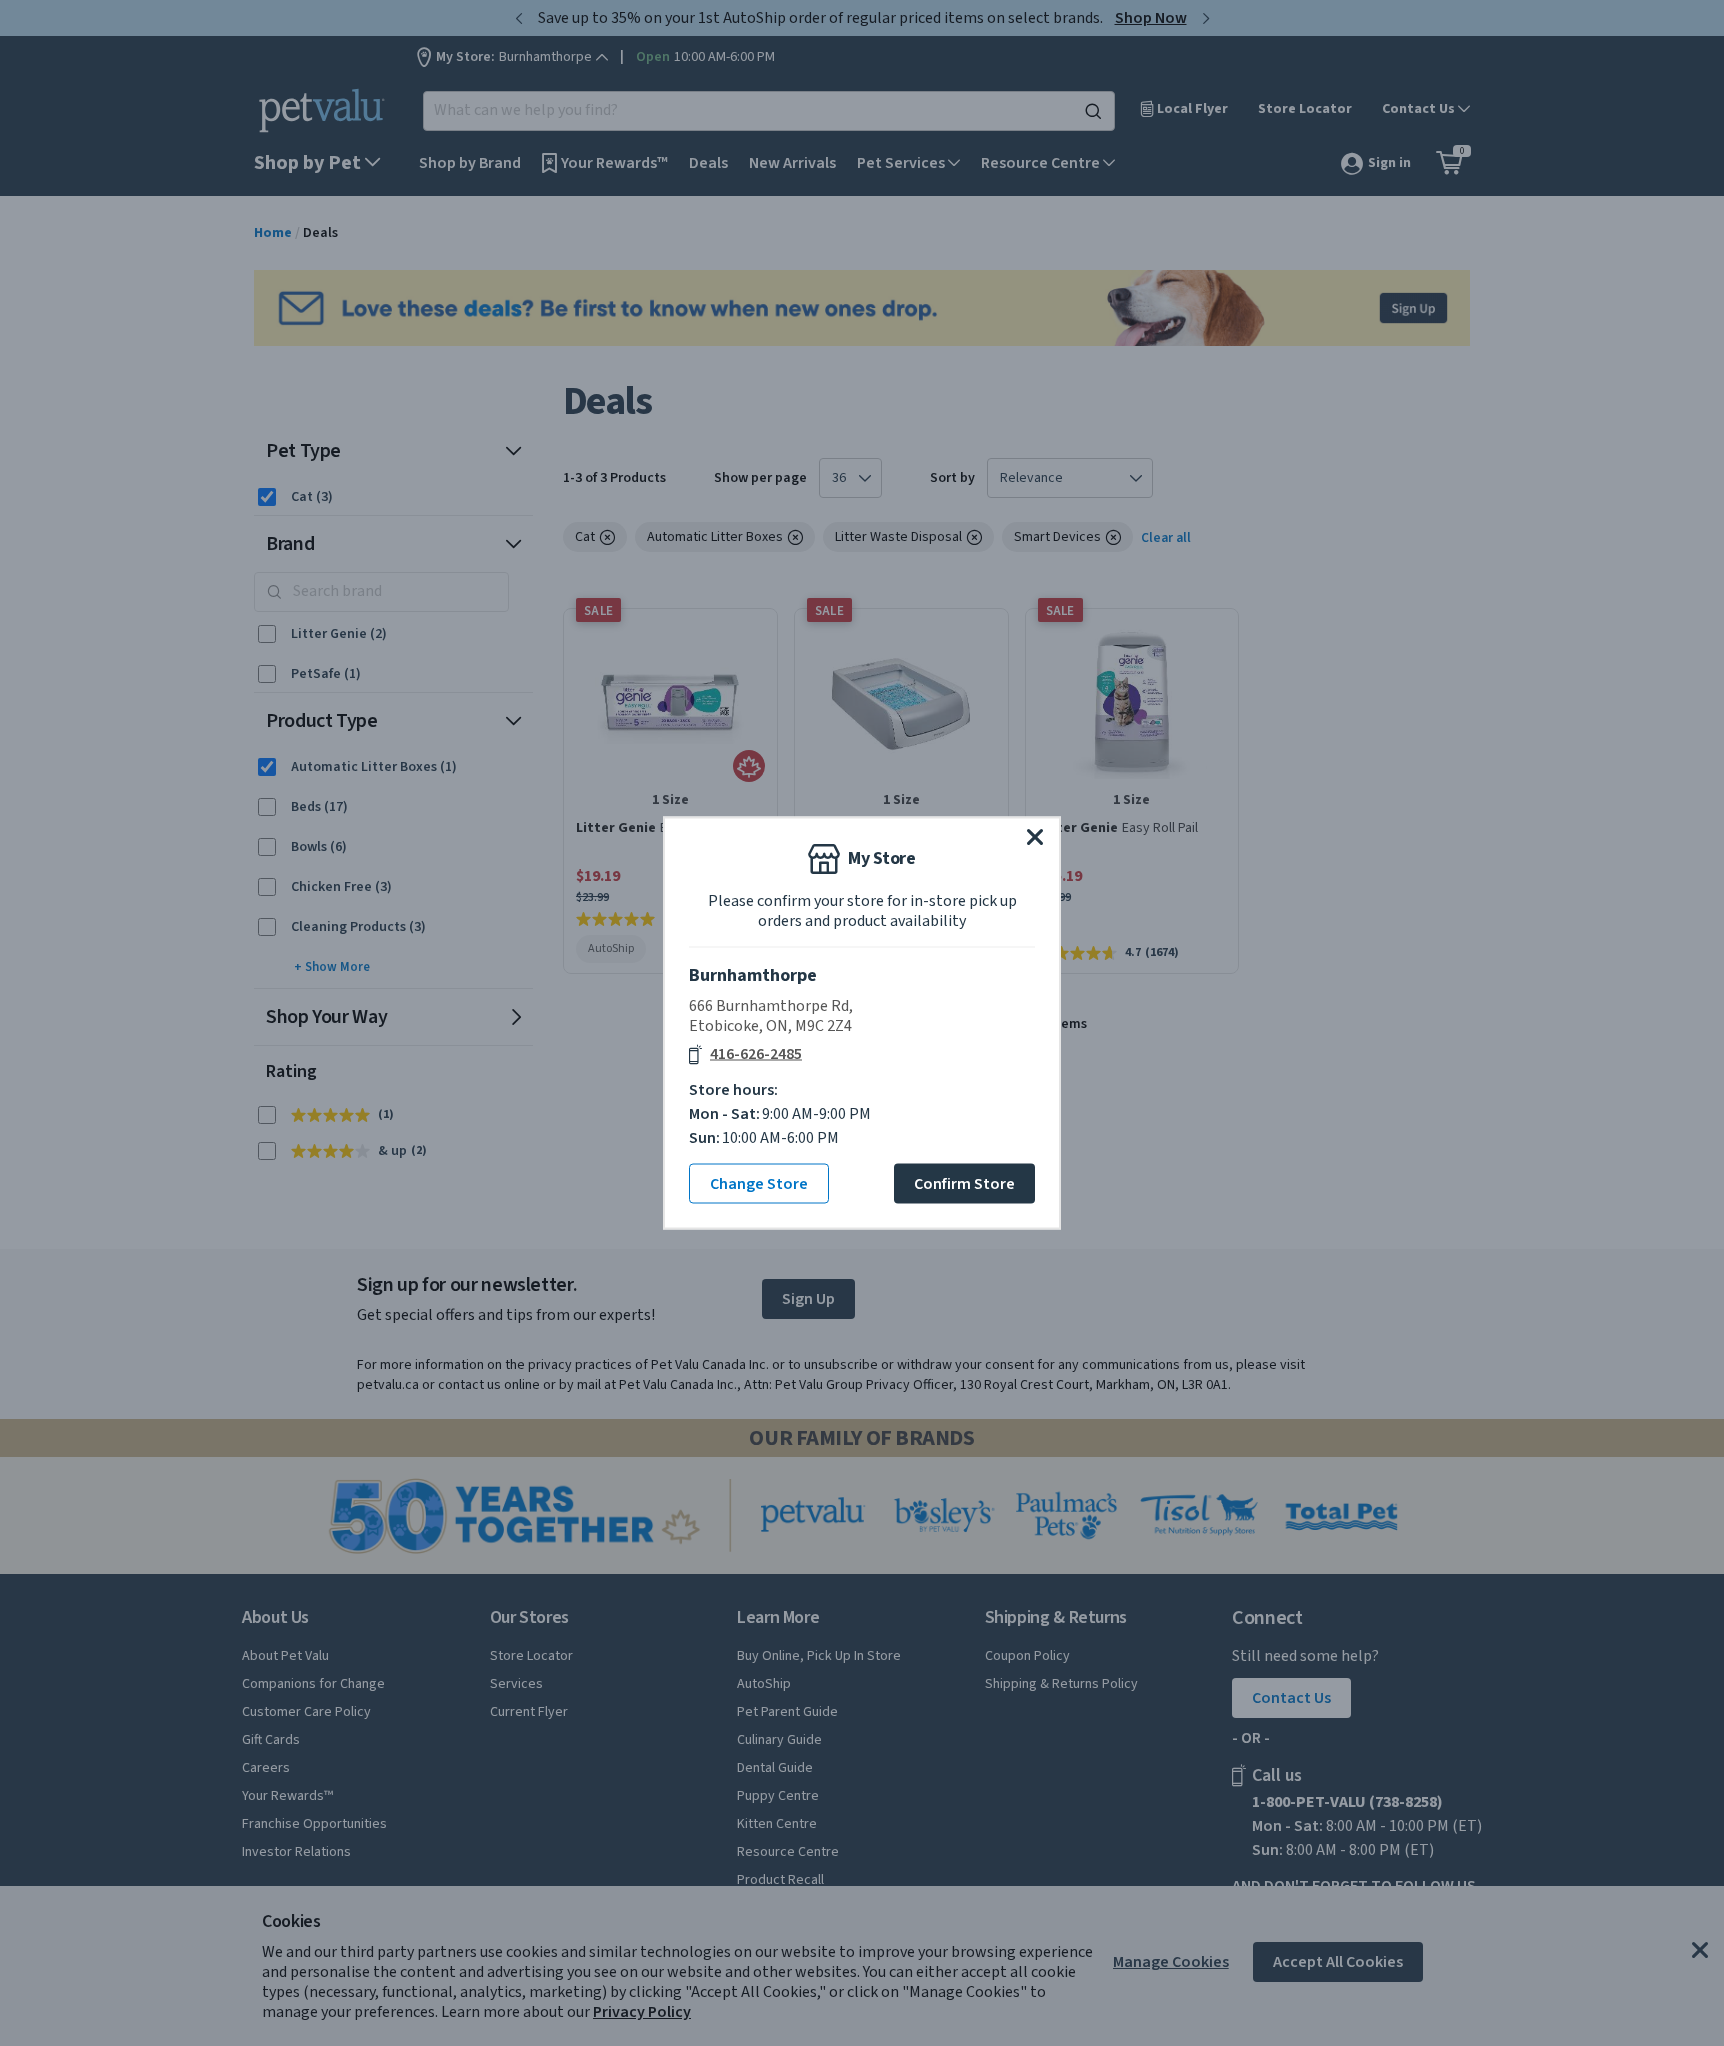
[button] (1035, 837)
